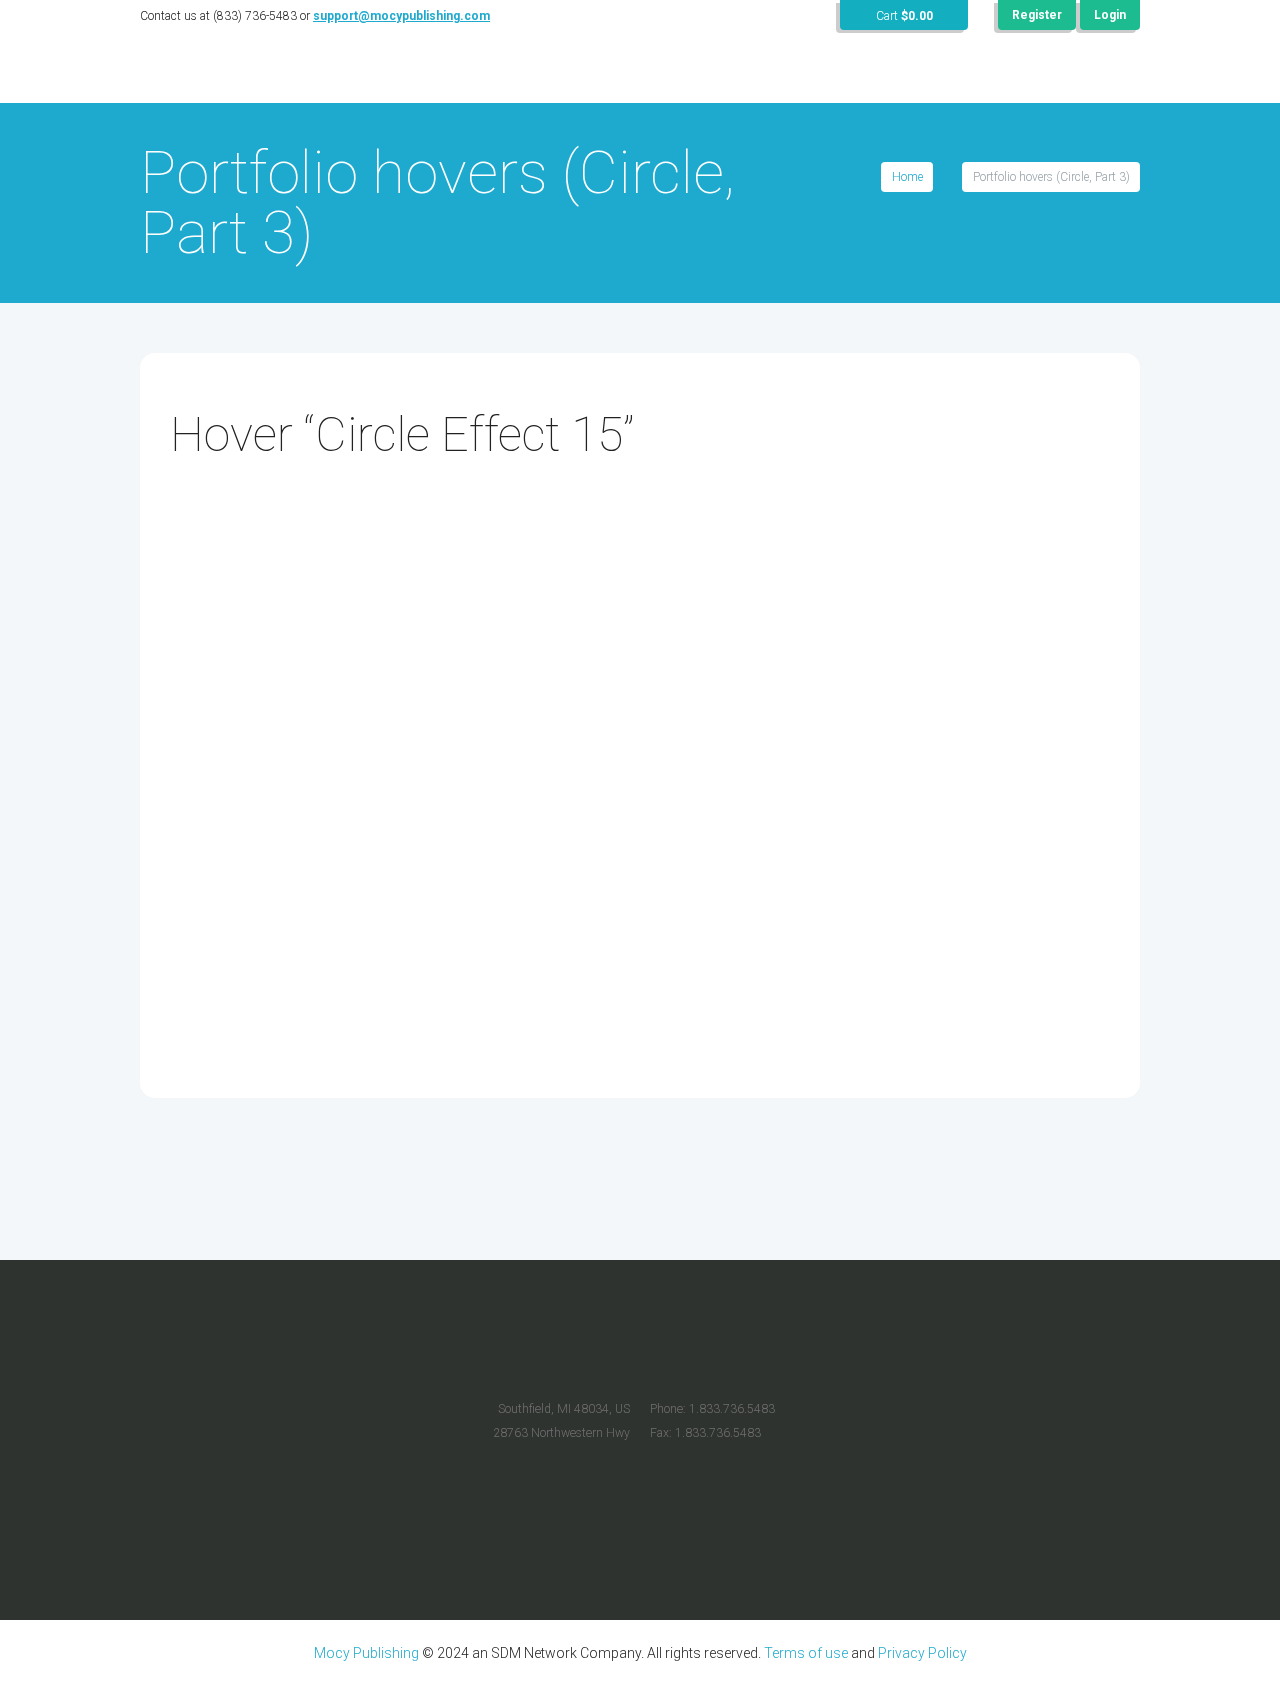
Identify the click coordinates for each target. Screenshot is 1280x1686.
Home (907, 177)
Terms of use (806, 1653)
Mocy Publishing (366, 1653)
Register (1037, 15)
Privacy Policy (922, 1653)
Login (1110, 15)
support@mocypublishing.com (401, 16)
